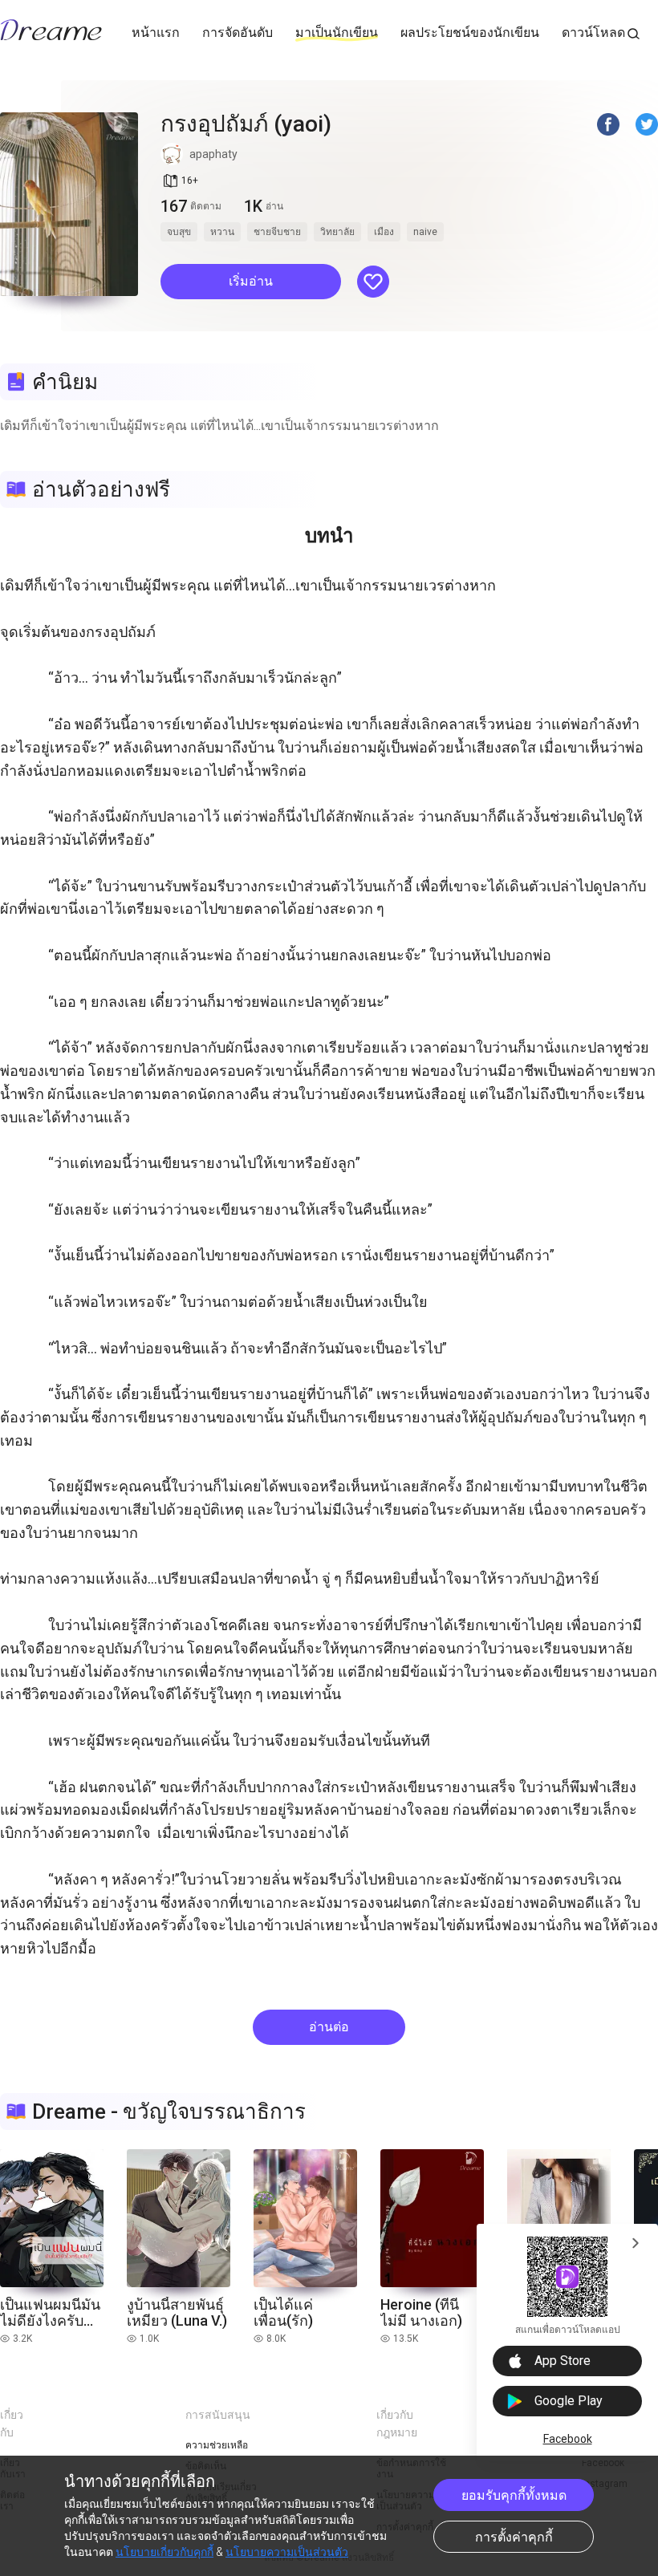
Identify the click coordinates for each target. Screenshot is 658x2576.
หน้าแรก (156, 32)
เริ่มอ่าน (251, 281)
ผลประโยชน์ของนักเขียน (470, 32)
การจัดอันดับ (238, 32)
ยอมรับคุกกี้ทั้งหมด (514, 2495)
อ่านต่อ (329, 2027)
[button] (251, 282)
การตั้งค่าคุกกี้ (514, 2537)
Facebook (568, 2439)
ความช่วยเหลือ (217, 2445)
